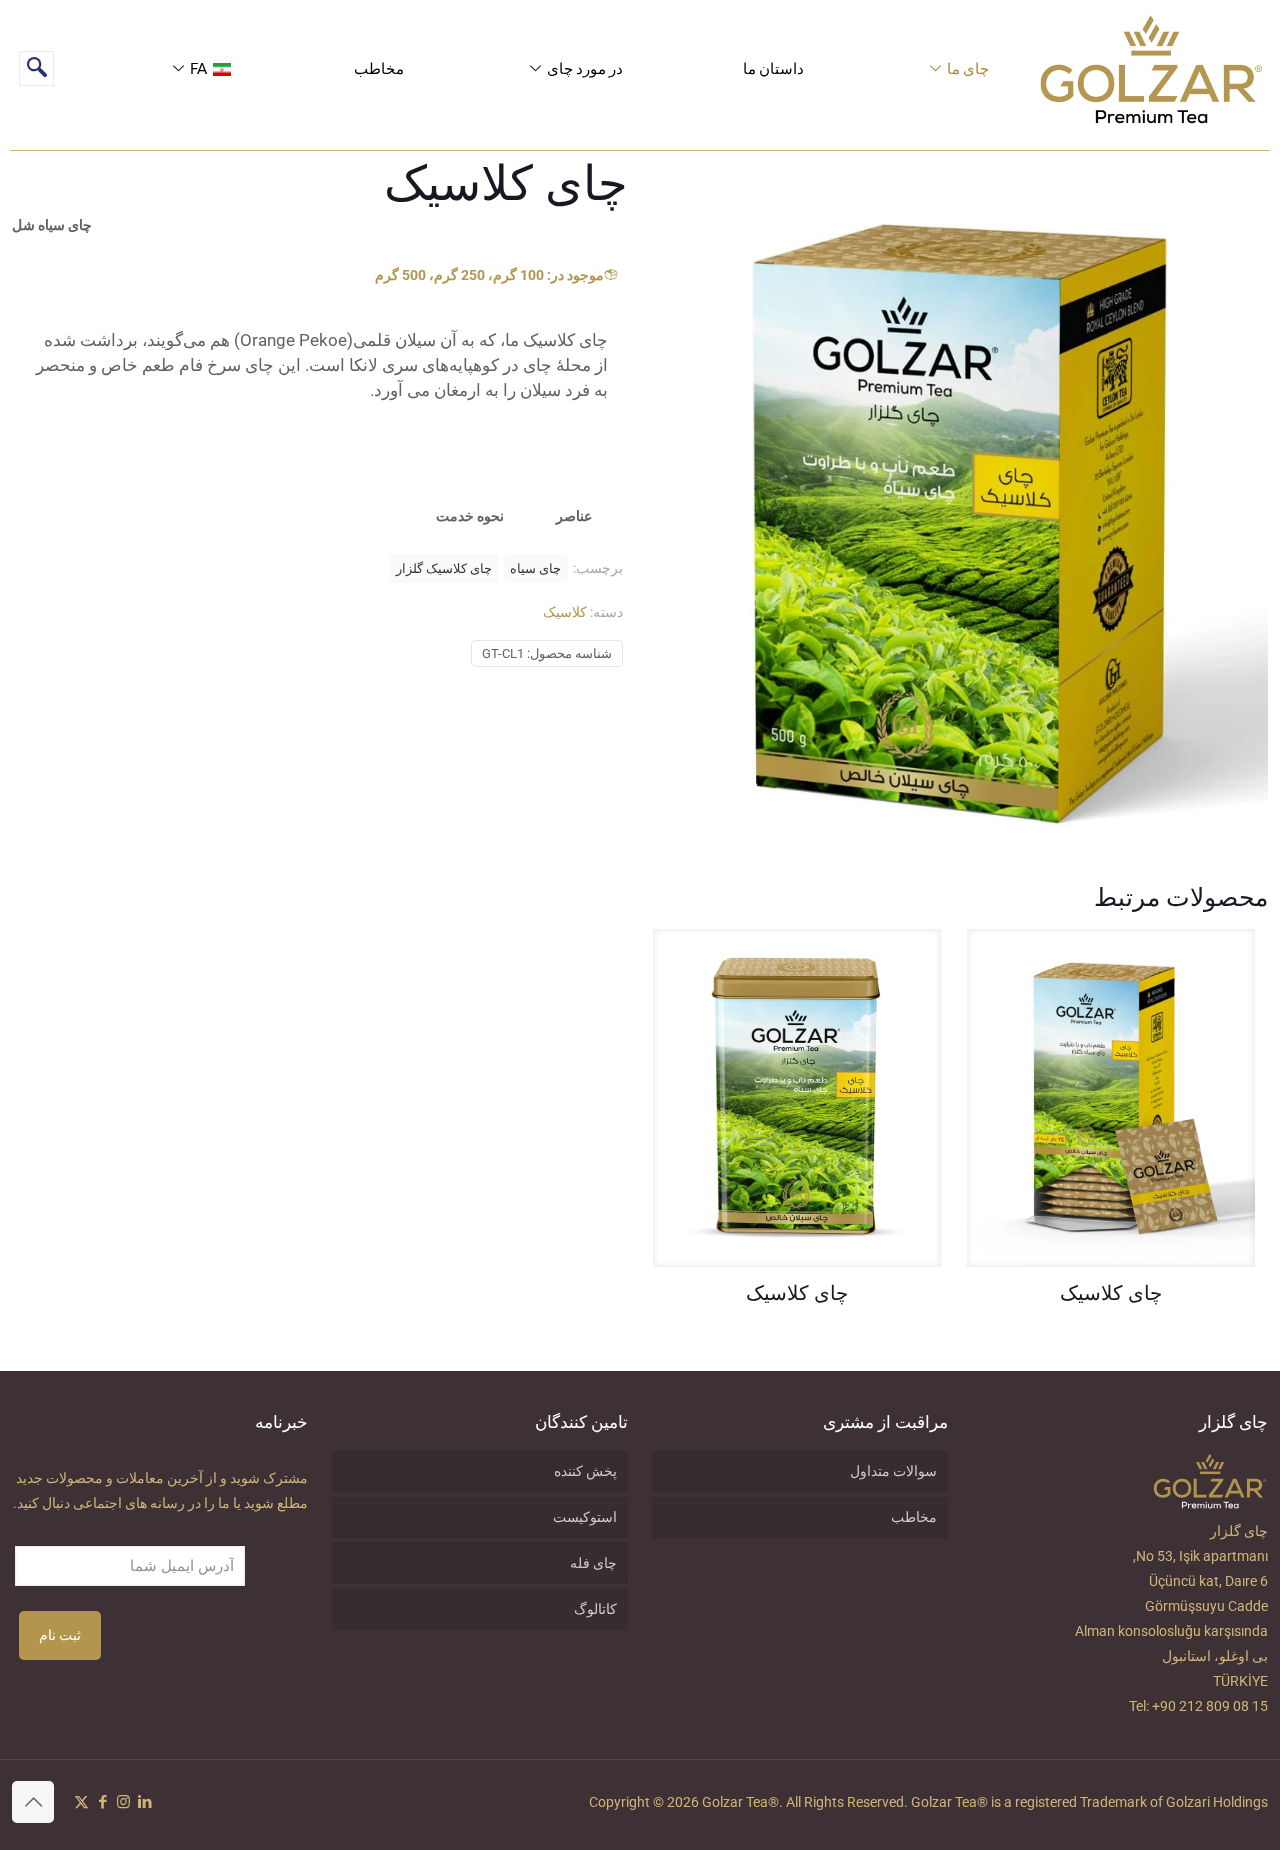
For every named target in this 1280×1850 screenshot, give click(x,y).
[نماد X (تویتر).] (81, 1802)
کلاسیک (565, 612)
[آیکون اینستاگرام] (123, 1802)
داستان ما (773, 68)
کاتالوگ (595, 1609)
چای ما (968, 68)
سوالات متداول (893, 1471)
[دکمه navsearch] (36, 68)
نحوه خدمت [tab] (470, 516)
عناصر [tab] (574, 516)
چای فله (593, 1563)
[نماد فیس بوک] (102, 1802)
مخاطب (379, 68)
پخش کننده (585, 1471)
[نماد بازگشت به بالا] (33, 1802)
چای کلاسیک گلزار (444, 568)
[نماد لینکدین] (144, 1802)
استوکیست (585, 1517)
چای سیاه (535, 568)
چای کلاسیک (1111, 1295)
